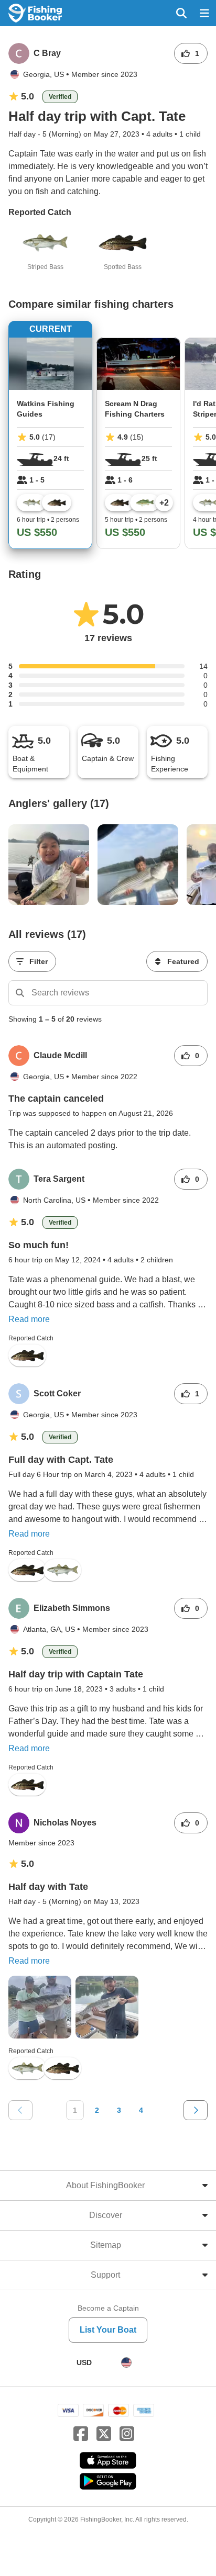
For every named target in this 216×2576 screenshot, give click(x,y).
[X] (104, 2434)
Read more (29, 1319)
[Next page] (196, 2110)
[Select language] (126, 2362)
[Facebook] (81, 2434)
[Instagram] (127, 2434)
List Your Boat (108, 2330)
